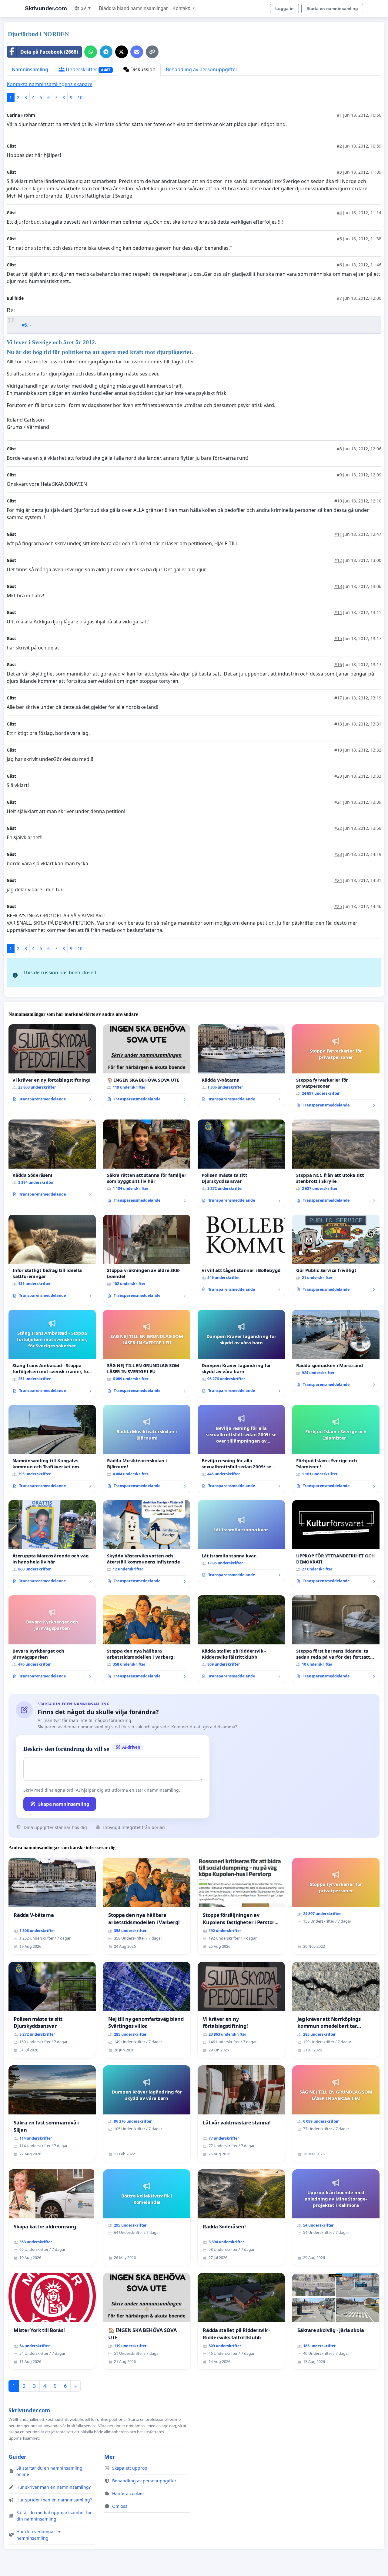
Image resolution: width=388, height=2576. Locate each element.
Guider (17, 2457)
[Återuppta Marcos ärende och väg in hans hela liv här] (52, 1544)
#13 (338, 586)
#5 (339, 239)
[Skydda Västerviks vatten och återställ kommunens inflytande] (147, 1544)
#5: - (26, 325)
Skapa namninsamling (64, 1804)
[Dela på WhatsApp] (91, 52)
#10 (338, 501)
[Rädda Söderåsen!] (52, 1160)
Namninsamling (30, 69)
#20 (338, 776)
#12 (338, 560)
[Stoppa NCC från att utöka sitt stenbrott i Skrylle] (336, 1163)
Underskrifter (87, 69)
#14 (338, 612)
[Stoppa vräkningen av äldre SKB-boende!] (147, 1259)
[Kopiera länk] (152, 52)
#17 (338, 698)
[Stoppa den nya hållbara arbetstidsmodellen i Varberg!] (147, 1639)
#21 (338, 802)
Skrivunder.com (46, 8)
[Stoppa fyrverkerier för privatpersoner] (336, 1068)
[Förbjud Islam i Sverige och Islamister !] (336, 1449)
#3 (339, 172)
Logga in (284, 8)
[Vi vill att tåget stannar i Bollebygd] (241, 1256)
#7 (339, 298)
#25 (338, 906)
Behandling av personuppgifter (202, 69)
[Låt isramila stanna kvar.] (241, 1541)
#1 (339, 115)
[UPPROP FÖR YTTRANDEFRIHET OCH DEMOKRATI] (336, 1544)
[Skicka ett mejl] (137, 52)
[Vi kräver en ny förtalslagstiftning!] (52, 1065)
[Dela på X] (122, 52)
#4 (339, 213)
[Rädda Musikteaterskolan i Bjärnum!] (147, 1449)
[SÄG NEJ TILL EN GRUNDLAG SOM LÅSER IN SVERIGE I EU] (147, 1354)
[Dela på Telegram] (106, 52)
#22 (338, 828)
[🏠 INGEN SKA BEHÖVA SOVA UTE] (147, 1065)
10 (80, 97)
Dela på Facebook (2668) (49, 52)
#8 (339, 449)
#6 (339, 265)
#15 (338, 638)
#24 (338, 880)
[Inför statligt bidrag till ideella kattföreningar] (52, 1259)
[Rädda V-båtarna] (241, 1065)
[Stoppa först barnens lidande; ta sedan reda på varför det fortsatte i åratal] (336, 1639)
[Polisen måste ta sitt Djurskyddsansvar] (241, 1163)
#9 (339, 475)
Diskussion (142, 69)
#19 (338, 750)
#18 (338, 724)
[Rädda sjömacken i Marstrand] (336, 1351)
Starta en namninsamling (332, 8)
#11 (338, 534)
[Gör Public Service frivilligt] (336, 1256)
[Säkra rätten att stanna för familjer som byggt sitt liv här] (147, 1163)
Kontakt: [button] (182, 8)
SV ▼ (86, 8)
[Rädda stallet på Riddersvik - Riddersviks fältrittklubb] (241, 1639)
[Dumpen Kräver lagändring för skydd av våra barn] (241, 1354)
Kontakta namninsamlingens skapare (50, 84)
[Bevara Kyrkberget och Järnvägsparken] (52, 1639)
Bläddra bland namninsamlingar (133, 8)
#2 (339, 146)
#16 (338, 664)
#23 (338, 854)
